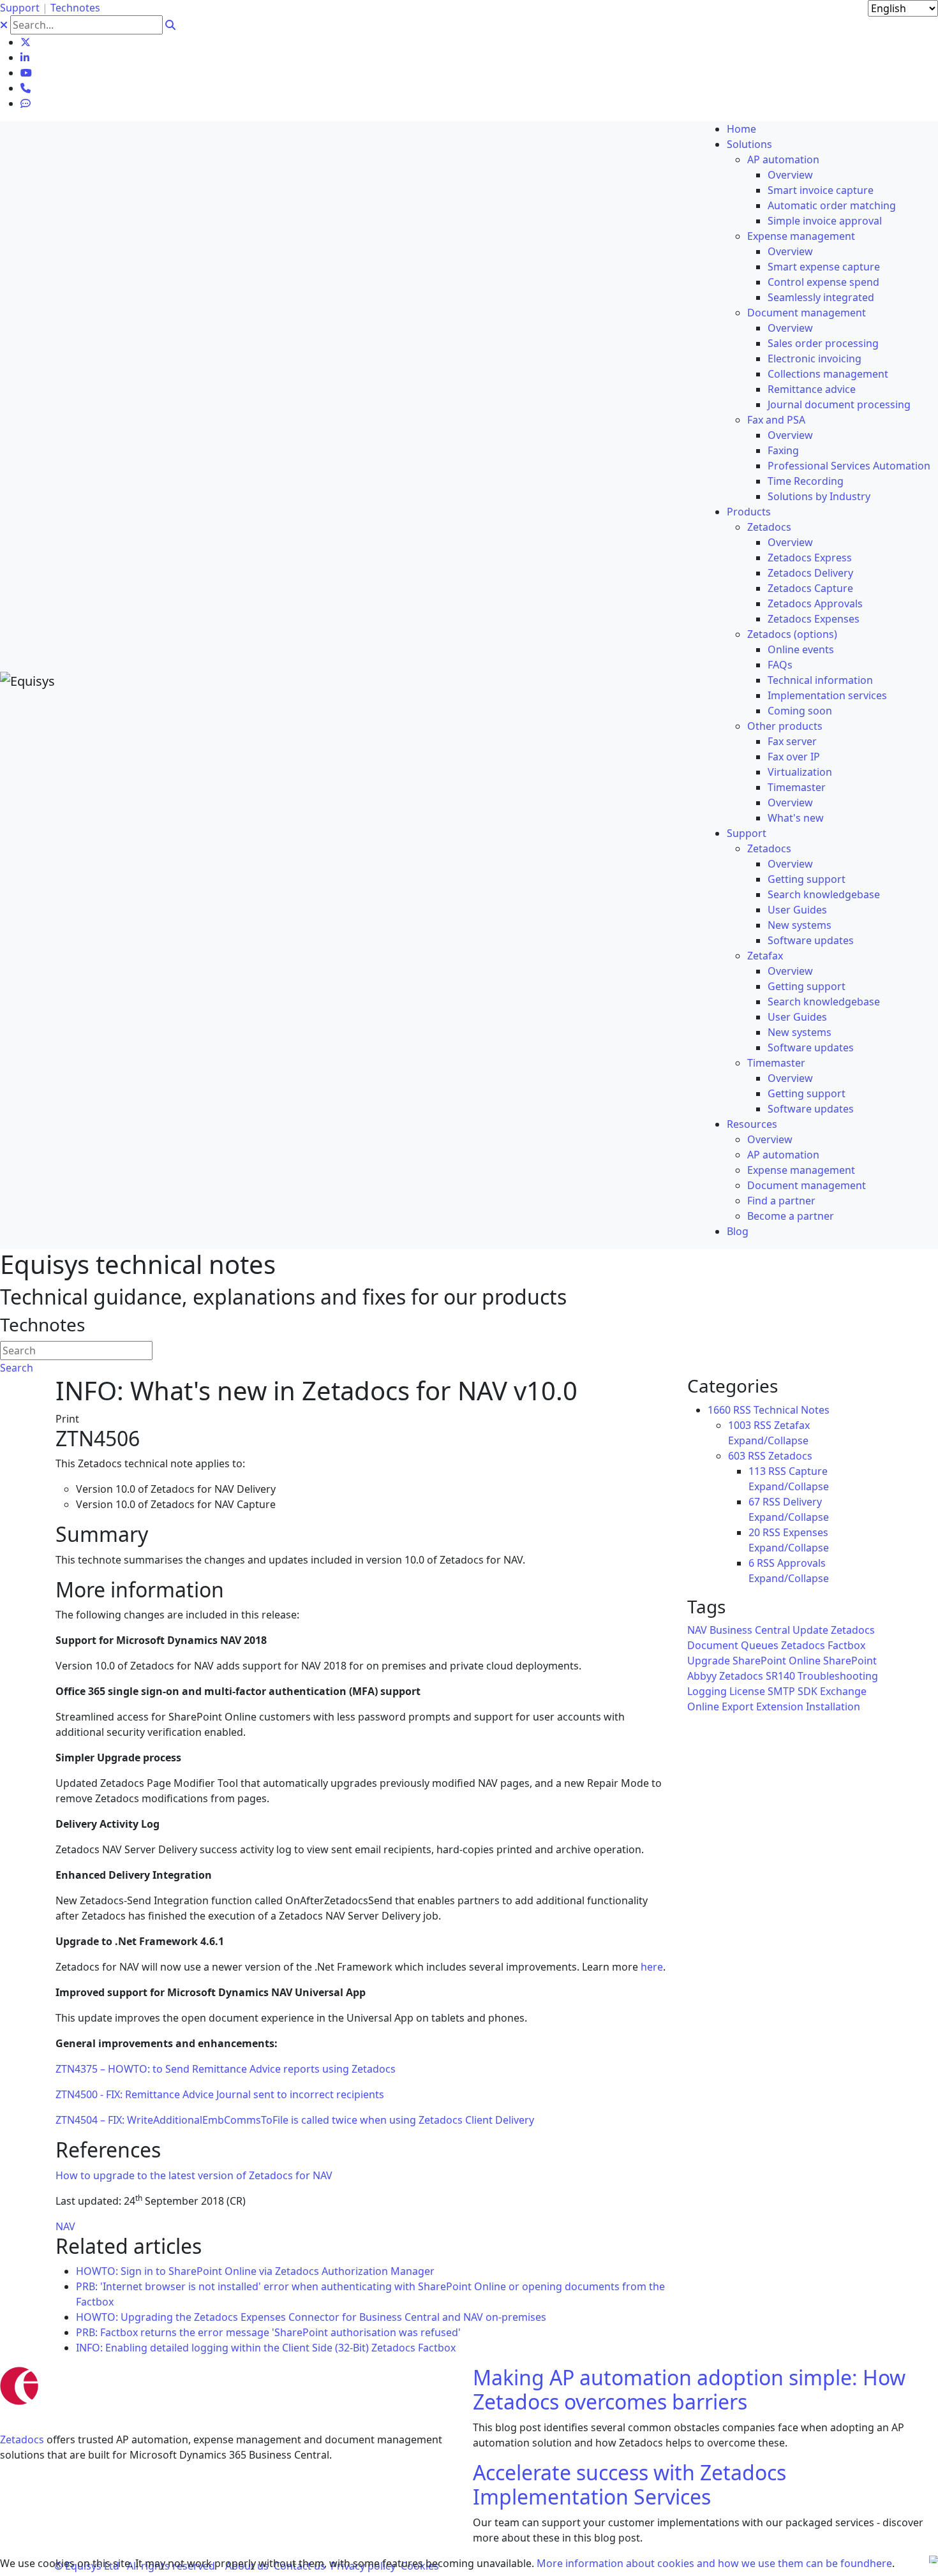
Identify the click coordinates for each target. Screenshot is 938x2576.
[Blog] (26, 103)
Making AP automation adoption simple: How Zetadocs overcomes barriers (689, 2389)
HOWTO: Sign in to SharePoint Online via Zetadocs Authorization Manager (255, 2271)
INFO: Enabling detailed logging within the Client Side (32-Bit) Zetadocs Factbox (266, 2348)
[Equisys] (27, 680)
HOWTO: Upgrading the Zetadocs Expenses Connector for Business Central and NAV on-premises (311, 2317)
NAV (65, 2226)
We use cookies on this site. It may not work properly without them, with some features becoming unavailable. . (447, 2563)
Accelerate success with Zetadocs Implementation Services (629, 2484)
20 (754, 1532)
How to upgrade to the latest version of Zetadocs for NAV (194, 2175)
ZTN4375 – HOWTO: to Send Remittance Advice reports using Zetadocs (226, 2069)
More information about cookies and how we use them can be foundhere (714, 2563)
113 (757, 1471)
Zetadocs (22, 2439)
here (652, 1967)
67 (754, 1502)
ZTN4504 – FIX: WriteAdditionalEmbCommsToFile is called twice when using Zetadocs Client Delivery (295, 2120)
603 (737, 1456)
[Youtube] (26, 73)
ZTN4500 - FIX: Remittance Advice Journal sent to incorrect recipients (220, 2094)
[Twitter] (26, 42)
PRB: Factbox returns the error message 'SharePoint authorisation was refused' (268, 2332)
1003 (740, 1425)
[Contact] (26, 88)
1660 (719, 1410)
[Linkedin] (25, 57)
